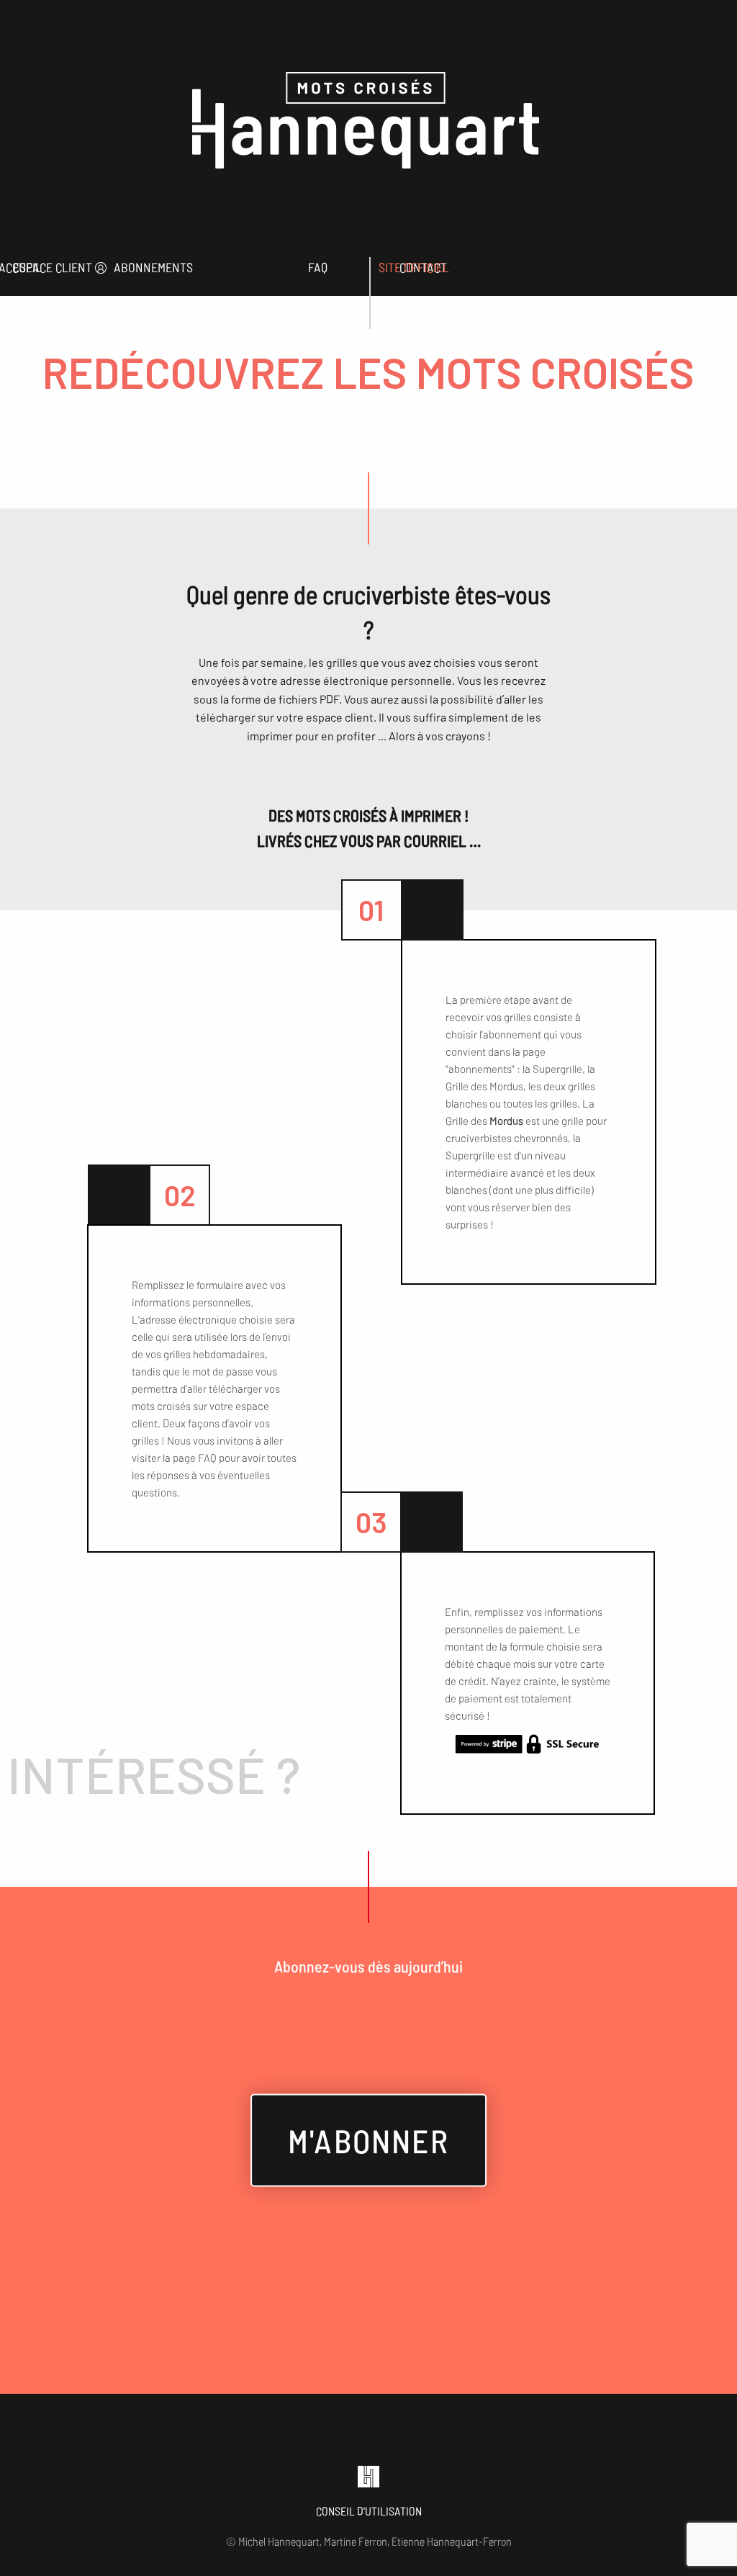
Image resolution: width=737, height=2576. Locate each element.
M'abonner (368, 2140)
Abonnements (153, 267)
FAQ (318, 267)
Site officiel (414, 267)
